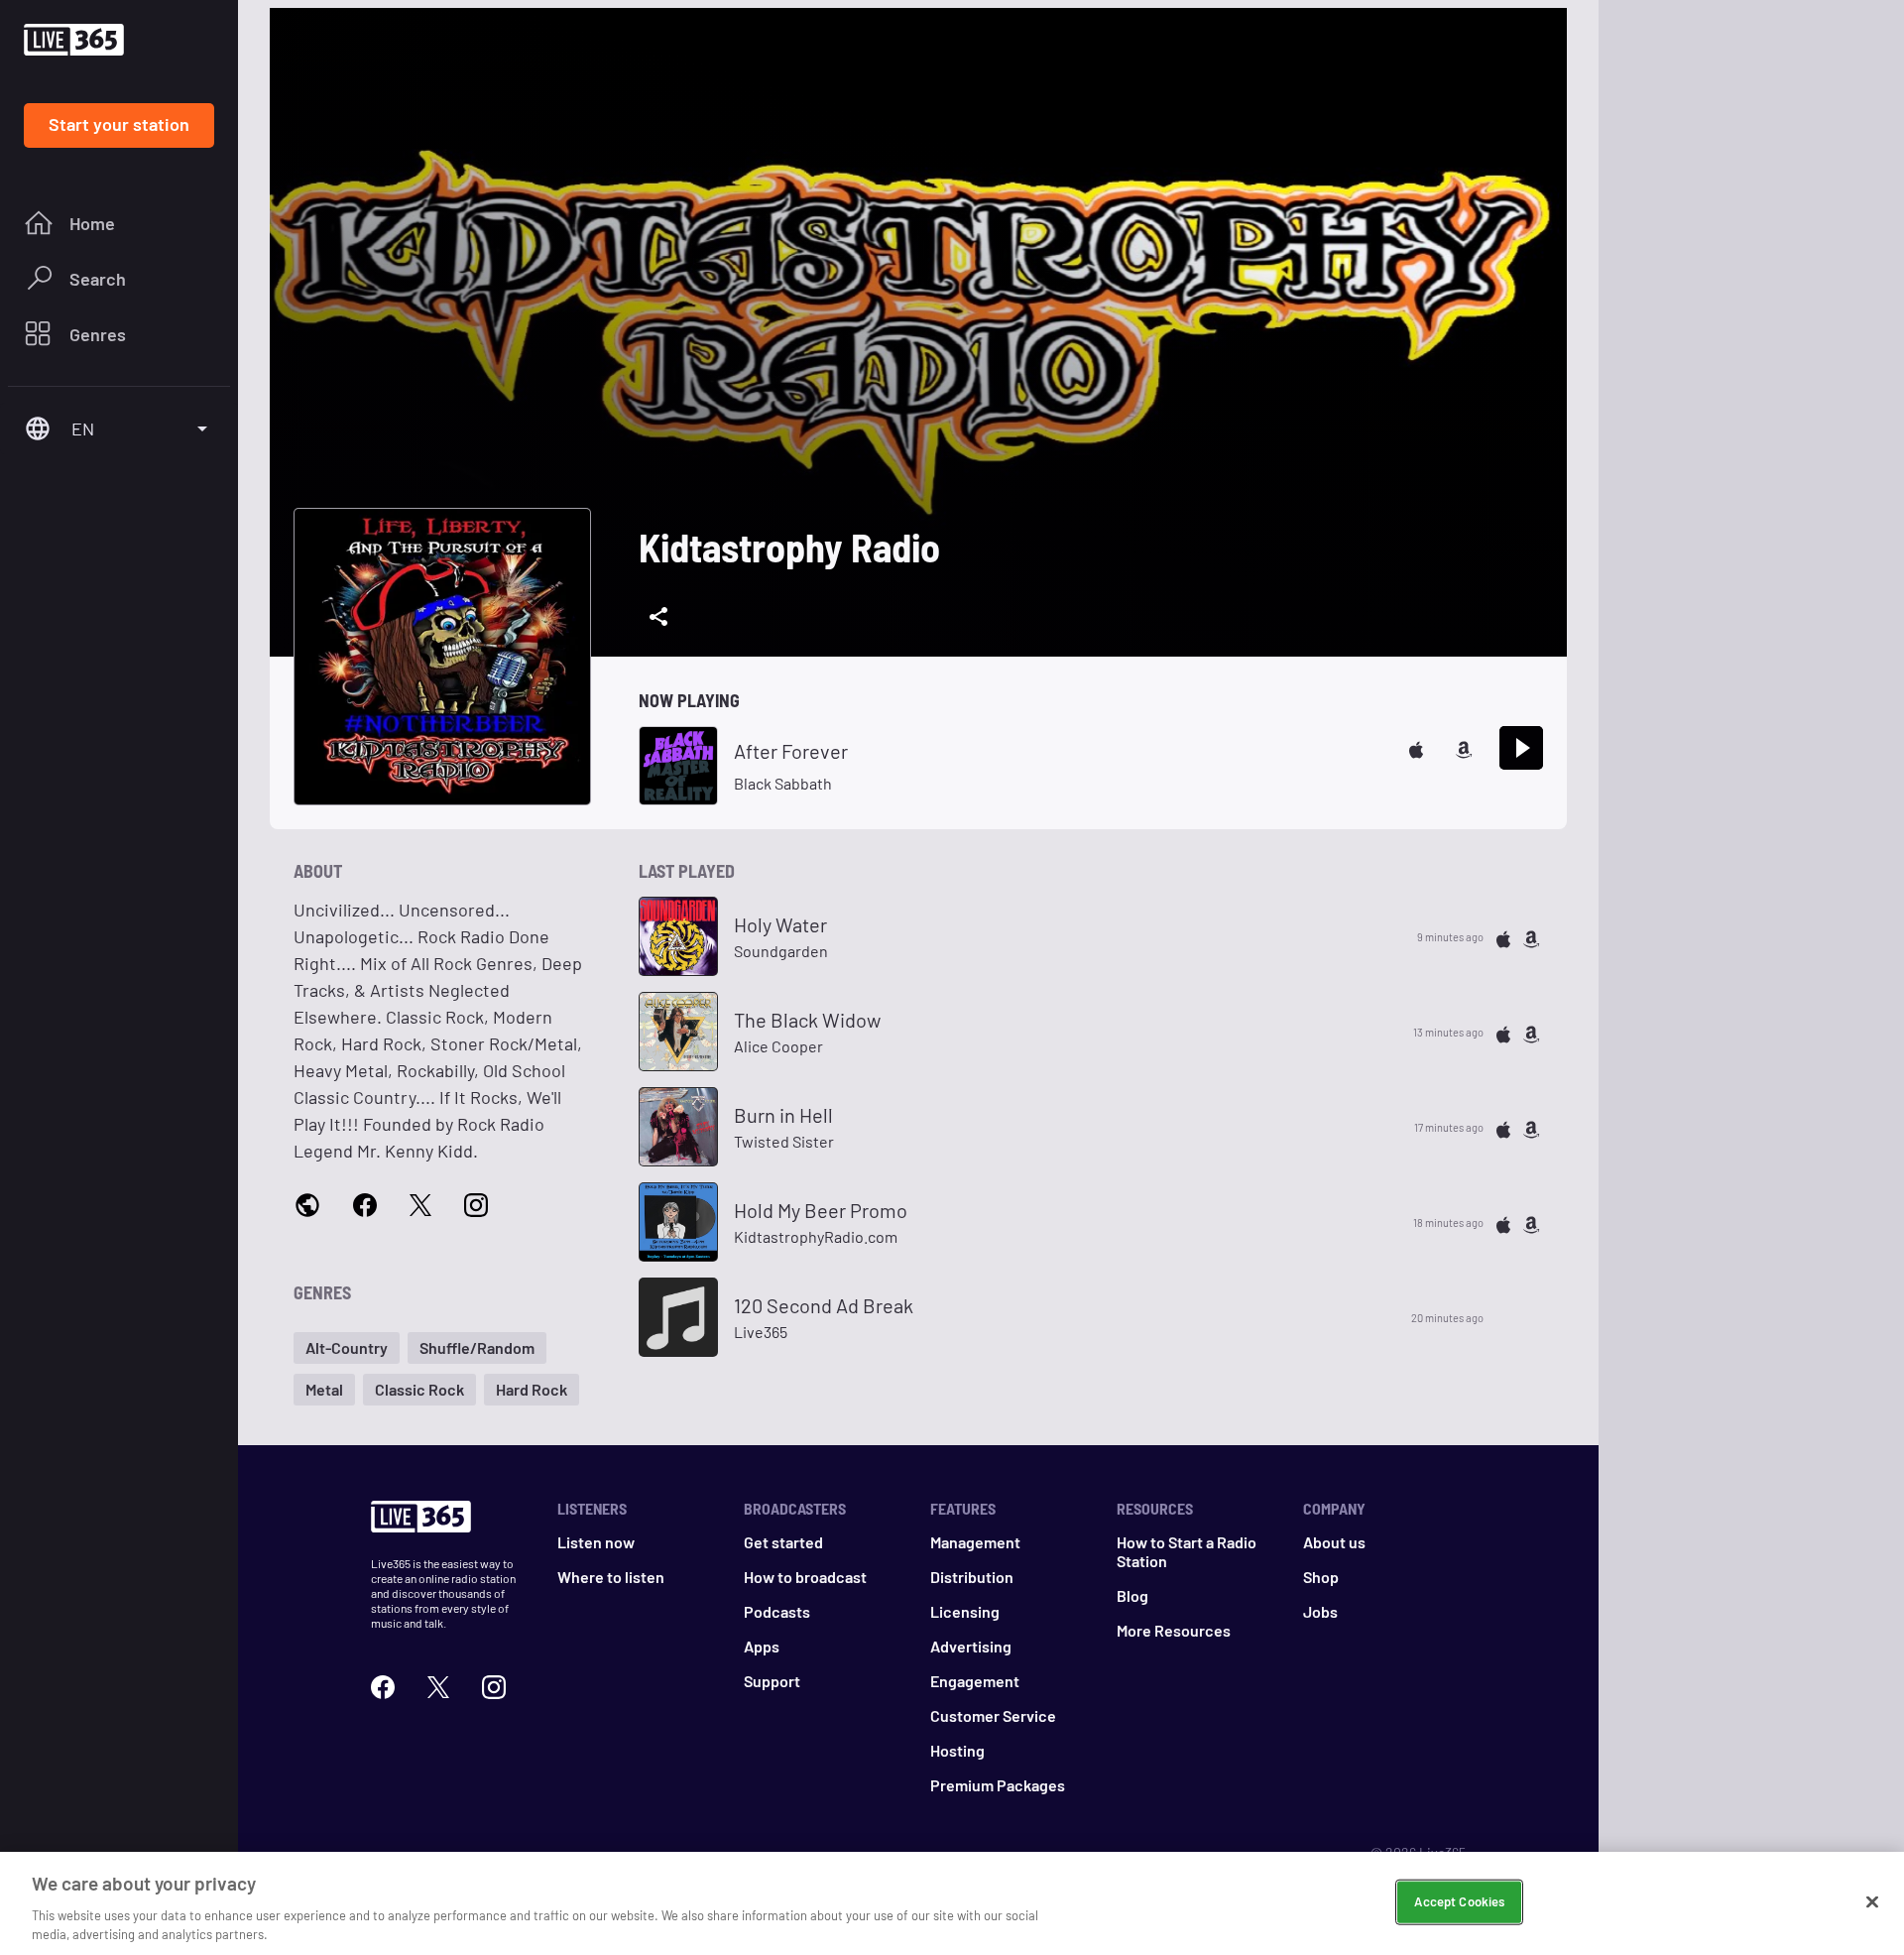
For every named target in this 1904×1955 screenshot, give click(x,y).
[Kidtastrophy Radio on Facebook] (365, 1204)
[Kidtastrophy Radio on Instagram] (476, 1204)
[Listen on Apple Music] (1416, 747)
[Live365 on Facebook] (383, 1685)
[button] (347, 1348)
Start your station (119, 124)
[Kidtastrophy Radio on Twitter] (420, 1204)
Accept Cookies (1459, 1901)
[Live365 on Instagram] (494, 1685)
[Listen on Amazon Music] (1464, 747)
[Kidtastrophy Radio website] (307, 1205)
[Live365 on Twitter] (438, 1685)
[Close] (1872, 1902)
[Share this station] (658, 617)
